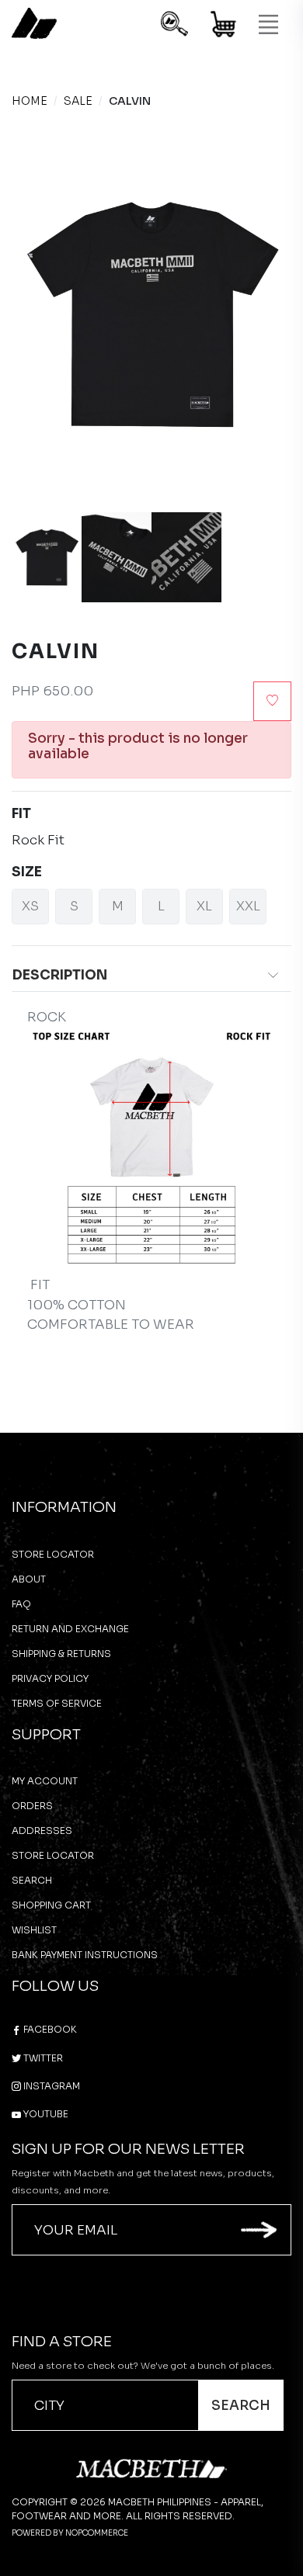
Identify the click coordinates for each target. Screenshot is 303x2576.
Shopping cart (51, 1905)
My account (45, 1781)
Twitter (42, 2058)
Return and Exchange (70, 1629)
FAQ (21, 1604)
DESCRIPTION (60, 975)
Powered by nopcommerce (70, 2533)
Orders (32, 1806)
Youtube (45, 2114)
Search (32, 1880)
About (29, 1579)
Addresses (42, 1831)
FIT (21, 814)
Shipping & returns (61, 1654)
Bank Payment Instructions (85, 1955)
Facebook (49, 2029)
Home (30, 101)
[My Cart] (224, 27)
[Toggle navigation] (268, 25)
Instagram (50, 2086)
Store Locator (53, 1554)
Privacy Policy (50, 1678)
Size (27, 872)
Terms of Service (57, 1703)
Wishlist (34, 1930)
